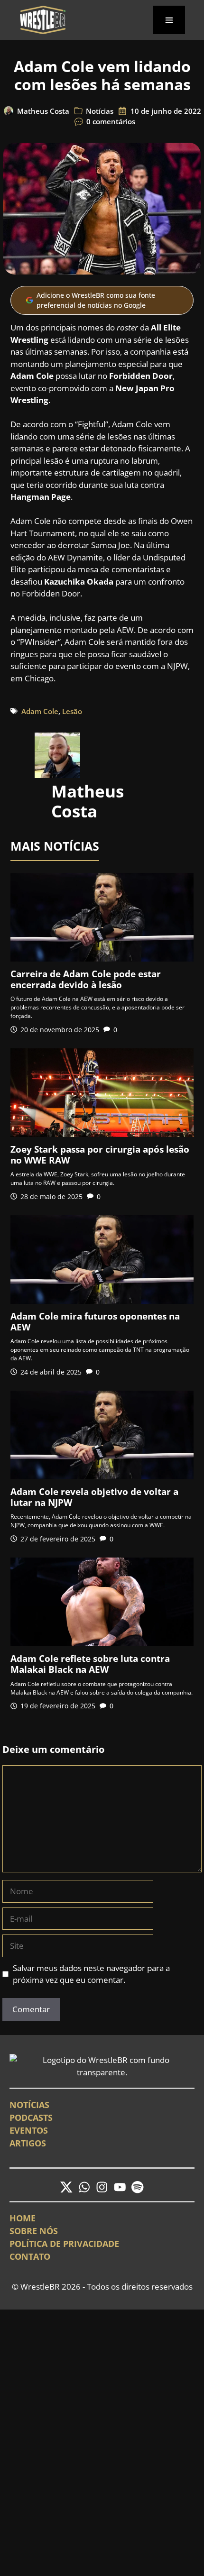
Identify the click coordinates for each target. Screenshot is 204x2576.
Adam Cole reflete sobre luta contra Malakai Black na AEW (90, 1664)
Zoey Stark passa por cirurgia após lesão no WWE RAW (100, 1155)
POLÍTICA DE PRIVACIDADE (64, 2244)
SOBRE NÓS (34, 2231)
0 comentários (111, 121)
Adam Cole (40, 711)
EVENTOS (29, 2130)
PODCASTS (31, 2118)
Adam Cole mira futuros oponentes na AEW (95, 1322)
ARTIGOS (28, 2143)
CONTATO (30, 2256)
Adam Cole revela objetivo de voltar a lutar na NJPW (94, 1497)
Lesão (72, 711)
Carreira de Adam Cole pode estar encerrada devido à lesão (86, 979)
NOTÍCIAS (29, 2105)
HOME (23, 2218)
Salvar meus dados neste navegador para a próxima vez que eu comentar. (91, 1974)
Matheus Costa (43, 111)
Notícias (100, 111)
